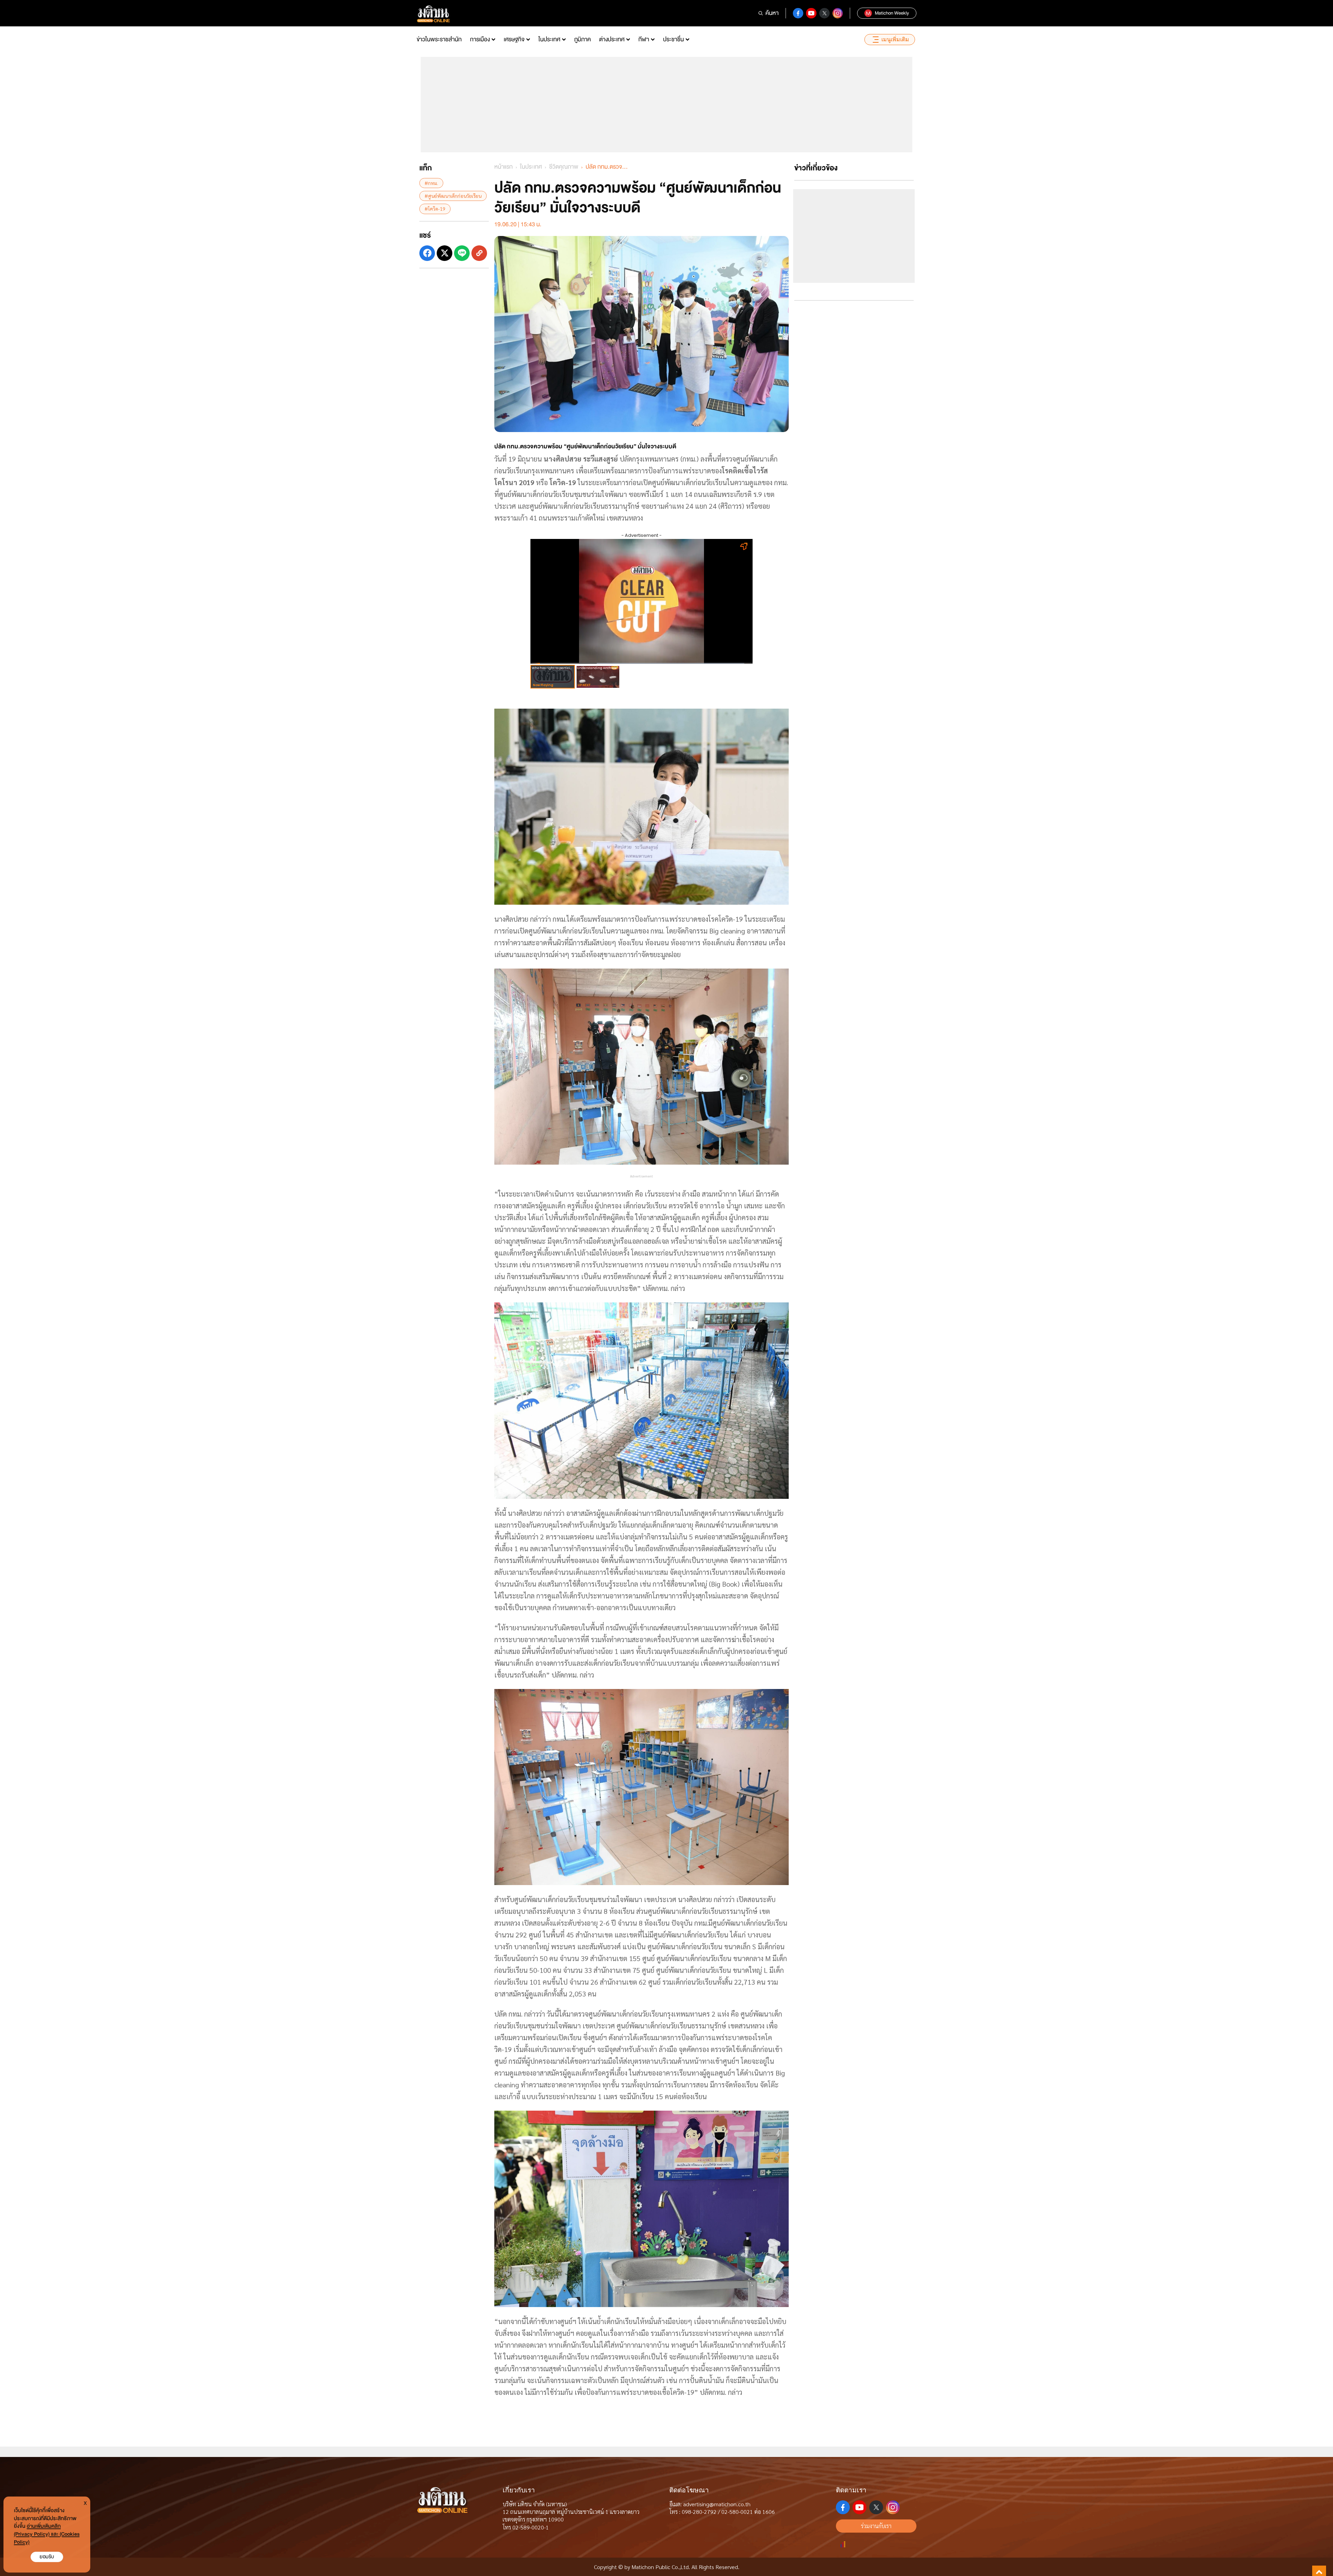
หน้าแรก (504, 167)
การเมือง (480, 39)
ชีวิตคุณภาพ (564, 167)
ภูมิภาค (582, 39)
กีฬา (644, 39)
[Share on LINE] (462, 253)
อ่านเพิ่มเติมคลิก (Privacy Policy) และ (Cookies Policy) (47, 2534)
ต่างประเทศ (612, 39)
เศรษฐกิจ (514, 39)
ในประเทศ (549, 39)
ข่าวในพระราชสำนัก (439, 39)
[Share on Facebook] (427, 253)
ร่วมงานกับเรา (876, 2526)
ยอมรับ (47, 2557)
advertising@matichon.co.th (717, 2504)
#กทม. (431, 183)
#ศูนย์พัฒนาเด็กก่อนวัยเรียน (453, 196)
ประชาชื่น (673, 39)
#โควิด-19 (435, 209)
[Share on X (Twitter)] (445, 253)
